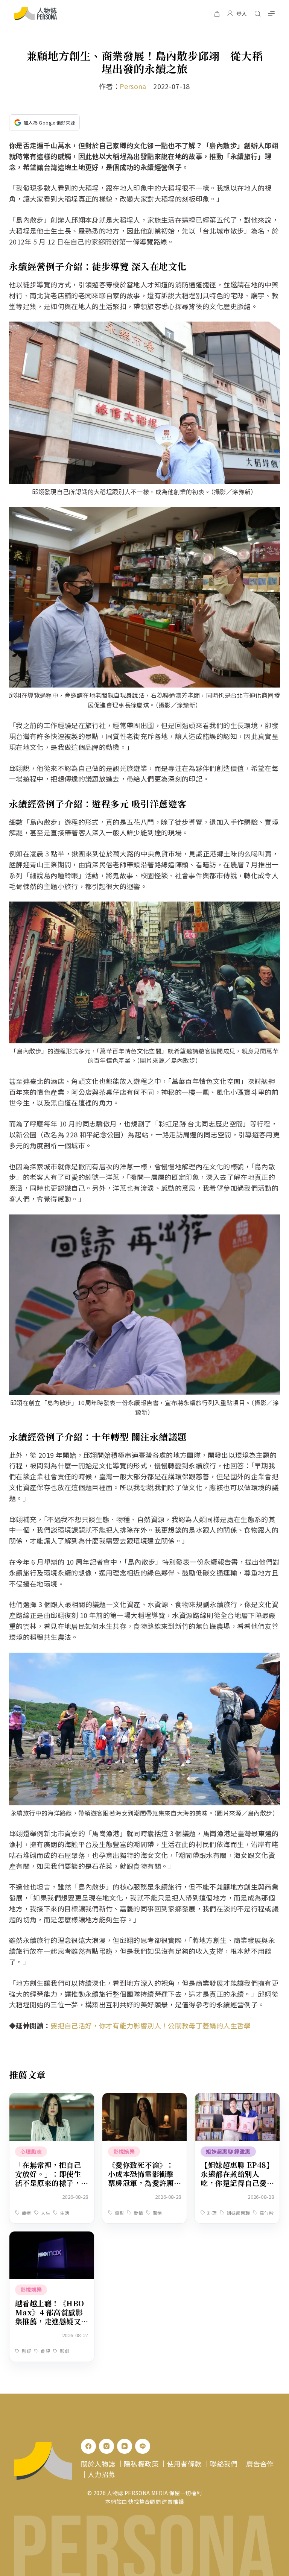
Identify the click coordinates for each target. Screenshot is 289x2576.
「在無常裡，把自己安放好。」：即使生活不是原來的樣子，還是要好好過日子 (48, 2178)
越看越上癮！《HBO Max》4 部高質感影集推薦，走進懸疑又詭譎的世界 (50, 2317)
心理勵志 (31, 2151)
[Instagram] (106, 2446)
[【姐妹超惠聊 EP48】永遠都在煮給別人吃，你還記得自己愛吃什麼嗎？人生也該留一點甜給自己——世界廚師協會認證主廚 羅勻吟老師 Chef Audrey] (237, 2098)
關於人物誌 (98, 2464)
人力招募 (101, 2474)
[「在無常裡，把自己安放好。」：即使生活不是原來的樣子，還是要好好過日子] (52, 2098)
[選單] (271, 14)
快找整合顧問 (144, 2502)
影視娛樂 (124, 2151)
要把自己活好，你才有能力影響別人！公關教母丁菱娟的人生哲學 (151, 2025)
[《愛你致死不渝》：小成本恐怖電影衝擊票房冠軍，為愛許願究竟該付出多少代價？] (145, 2098)
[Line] (143, 2446)
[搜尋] (258, 14)
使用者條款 (184, 2464)
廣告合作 (260, 2464)
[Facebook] (88, 2446)
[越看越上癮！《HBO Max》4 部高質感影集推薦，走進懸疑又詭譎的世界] (52, 2237)
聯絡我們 (224, 2464)
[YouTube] (125, 2446)
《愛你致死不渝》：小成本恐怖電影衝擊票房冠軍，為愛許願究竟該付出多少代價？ (141, 2183)
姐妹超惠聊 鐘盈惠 (228, 2151)
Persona (133, 86)
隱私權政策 (141, 2464)
